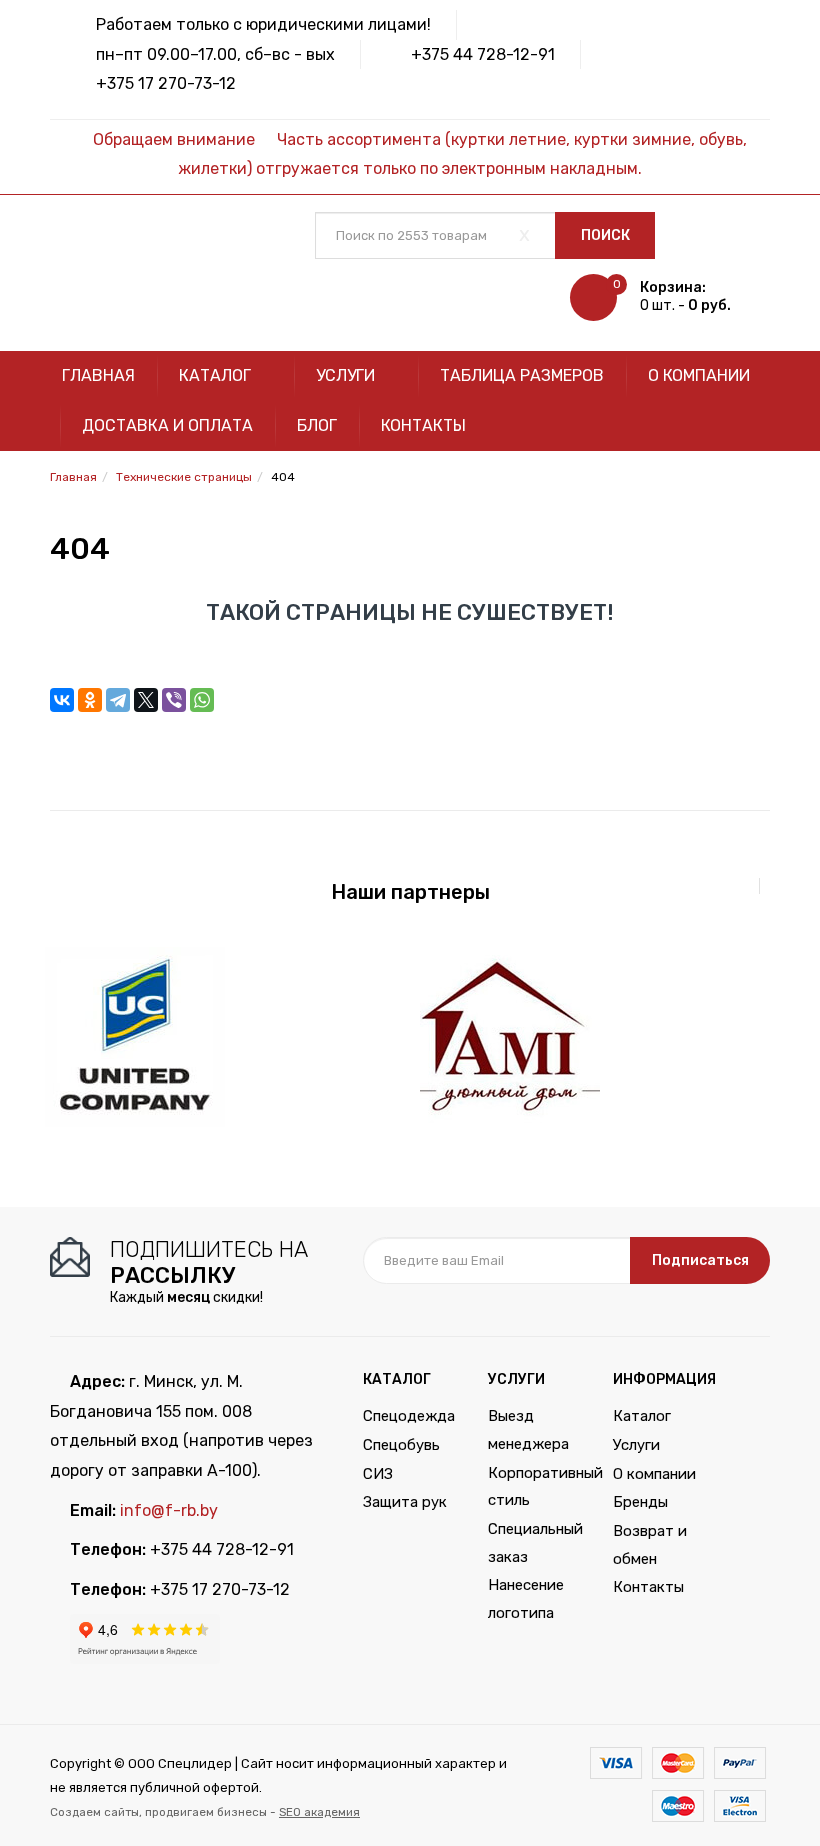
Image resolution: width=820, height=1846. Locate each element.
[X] (146, 700)
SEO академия (319, 1812)
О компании (699, 375)
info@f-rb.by (169, 1510)
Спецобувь (401, 1445)
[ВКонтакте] (62, 700)
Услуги (347, 375)
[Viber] (174, 700)
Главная (98, 375)
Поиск (605, 235)
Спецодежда (409, 1416)
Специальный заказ (535, 1543)
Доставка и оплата (167, 425)
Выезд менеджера (528, 1430)
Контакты (423, 425)
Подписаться (700, 1260)
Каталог (217, 375)
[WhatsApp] (202, 700)
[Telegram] (118, 700)
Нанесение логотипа (526, 1599)
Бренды (640, 1502)
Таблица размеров (522, 375)
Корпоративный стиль (535, 1487)
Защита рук (405, 1502)
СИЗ (378, 1474)
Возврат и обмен (650, 1545)
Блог (317, 425)
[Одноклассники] (90, 700)
